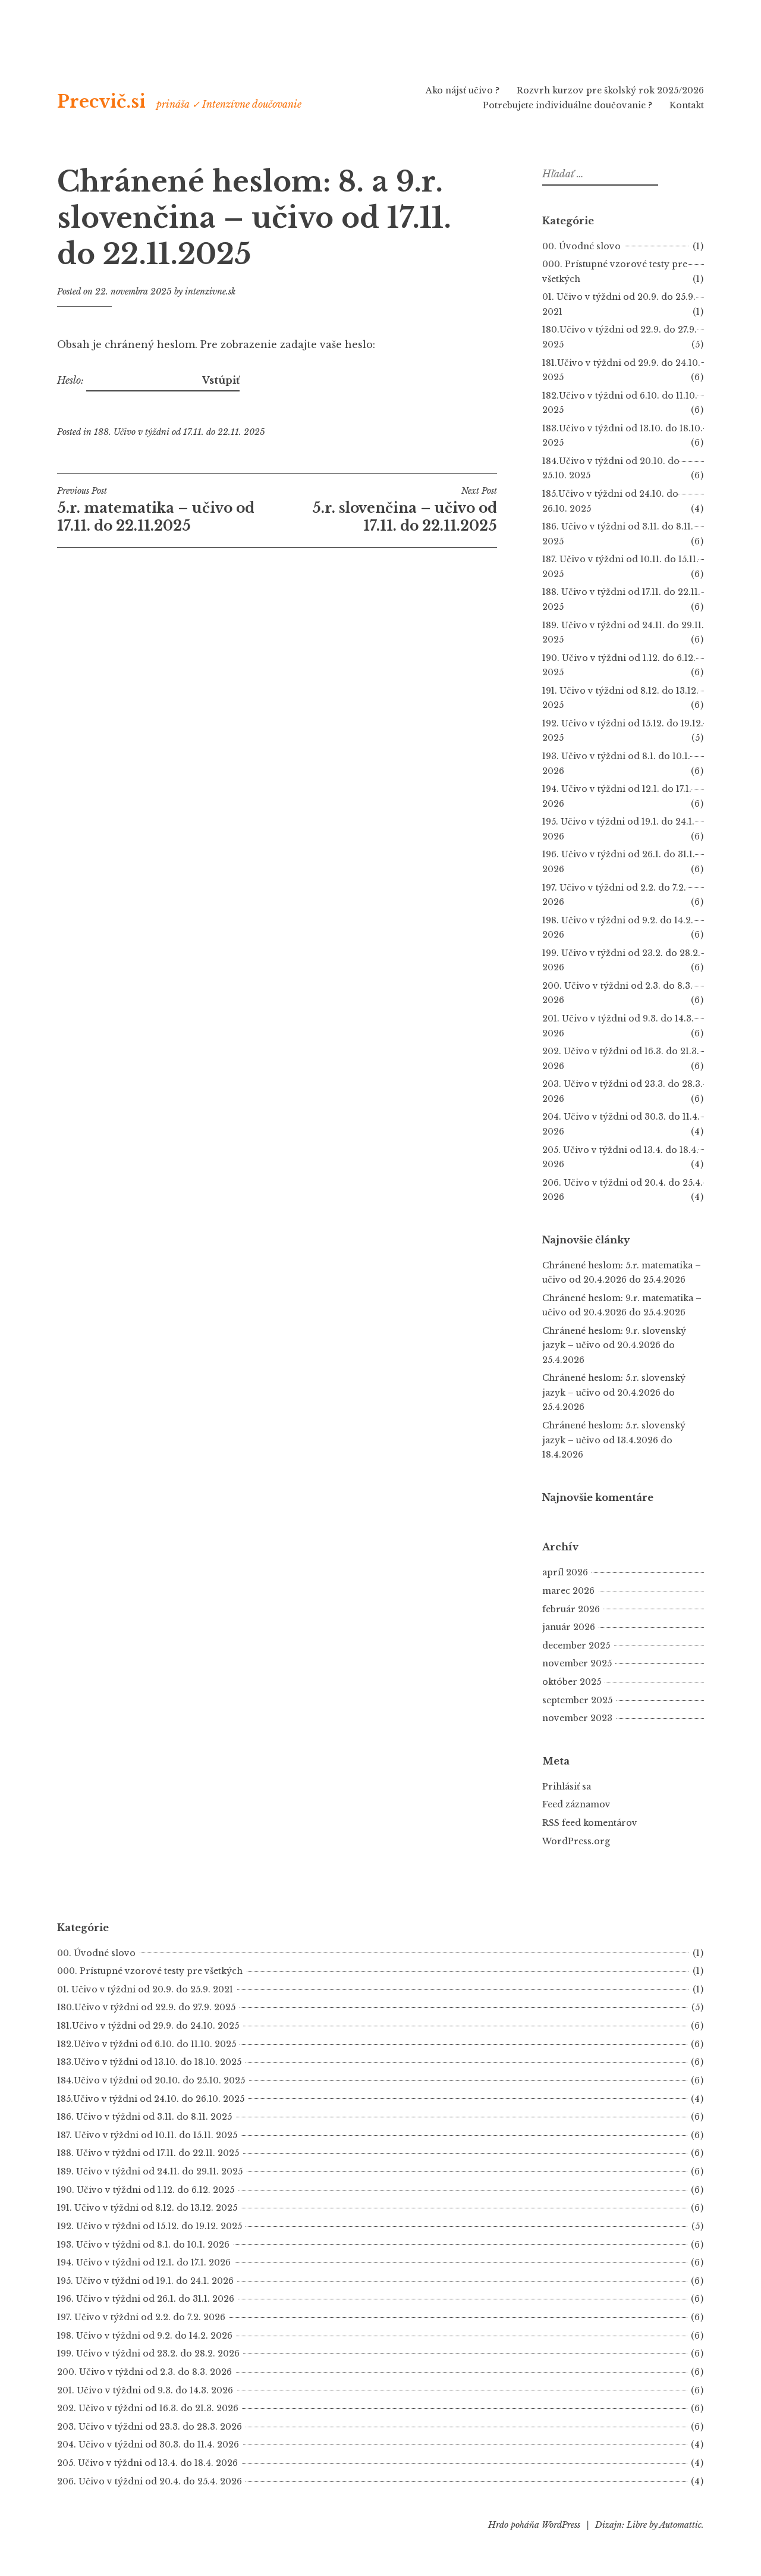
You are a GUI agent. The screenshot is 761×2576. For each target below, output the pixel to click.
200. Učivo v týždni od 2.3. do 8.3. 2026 (144, 2372)
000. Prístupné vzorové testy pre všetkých (150, 1971)
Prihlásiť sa (567, 1787)
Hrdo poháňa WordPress (534, 2525)
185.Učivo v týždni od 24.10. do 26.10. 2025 (151, 2099)
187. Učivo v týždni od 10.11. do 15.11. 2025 (147, 2135)
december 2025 (576, 1646)
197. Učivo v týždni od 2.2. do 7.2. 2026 (141, 2317)
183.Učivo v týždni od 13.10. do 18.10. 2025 (149, 2062)
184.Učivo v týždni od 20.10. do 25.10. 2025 (151, 2080)
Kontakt (687, 105)
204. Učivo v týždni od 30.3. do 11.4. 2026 (148, 2445)
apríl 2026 (565, 1572)
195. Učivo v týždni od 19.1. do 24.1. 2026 (145, 2281)
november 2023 (577, 1718)
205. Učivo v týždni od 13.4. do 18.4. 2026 (147, 2463)
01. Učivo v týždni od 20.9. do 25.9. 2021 (145, 1989)
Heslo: (72, 380)
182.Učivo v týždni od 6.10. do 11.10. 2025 (147, 2044)
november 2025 (577, 1663)
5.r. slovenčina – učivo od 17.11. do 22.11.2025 (405, 510)
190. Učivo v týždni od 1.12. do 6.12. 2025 (146, 2190)
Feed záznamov (576, 1804)
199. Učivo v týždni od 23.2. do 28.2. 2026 (148, 2354)
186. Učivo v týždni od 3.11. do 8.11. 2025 (144, 2117)
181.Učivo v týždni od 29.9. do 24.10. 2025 (148, 2026)
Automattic (680, 2525)
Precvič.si (101, 102)
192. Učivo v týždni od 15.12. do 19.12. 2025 (150, 2226)
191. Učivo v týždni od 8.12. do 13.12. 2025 (147, 2208)
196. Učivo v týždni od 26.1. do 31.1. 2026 (146, 2299)
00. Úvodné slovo (581, 246)
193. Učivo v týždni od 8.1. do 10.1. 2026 (143, 2245)
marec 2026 (568, 1591)
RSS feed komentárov (590, 1823)
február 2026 (571, 1609)
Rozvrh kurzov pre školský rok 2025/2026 (610, 90)
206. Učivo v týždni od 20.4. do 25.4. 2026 (150, 2481)
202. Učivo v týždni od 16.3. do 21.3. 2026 (148, 2408)
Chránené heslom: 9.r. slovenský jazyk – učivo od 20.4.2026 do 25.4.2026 (614, 1345)
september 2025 (577, 1700)
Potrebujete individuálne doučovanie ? (567, 105)
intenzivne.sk (210, 292)
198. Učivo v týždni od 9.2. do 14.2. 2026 (145, 2336)
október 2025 (572, 1682)
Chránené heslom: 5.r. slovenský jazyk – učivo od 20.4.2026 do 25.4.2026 (614, 1392)
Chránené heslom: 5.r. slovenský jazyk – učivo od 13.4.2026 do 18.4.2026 (614, 1440)
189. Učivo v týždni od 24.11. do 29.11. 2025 (150, 2171)
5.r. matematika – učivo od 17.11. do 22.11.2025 (156, 510)
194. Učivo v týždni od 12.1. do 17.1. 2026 (144, 2262)
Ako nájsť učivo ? (463, 90)
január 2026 (569, 1627)
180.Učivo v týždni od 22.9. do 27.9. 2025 (146, 2007)
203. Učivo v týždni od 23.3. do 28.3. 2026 (150, 2427)
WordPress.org (576, 1841)
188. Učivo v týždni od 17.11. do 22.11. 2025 (180, 432)
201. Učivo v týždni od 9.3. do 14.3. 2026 (145, 2390)
